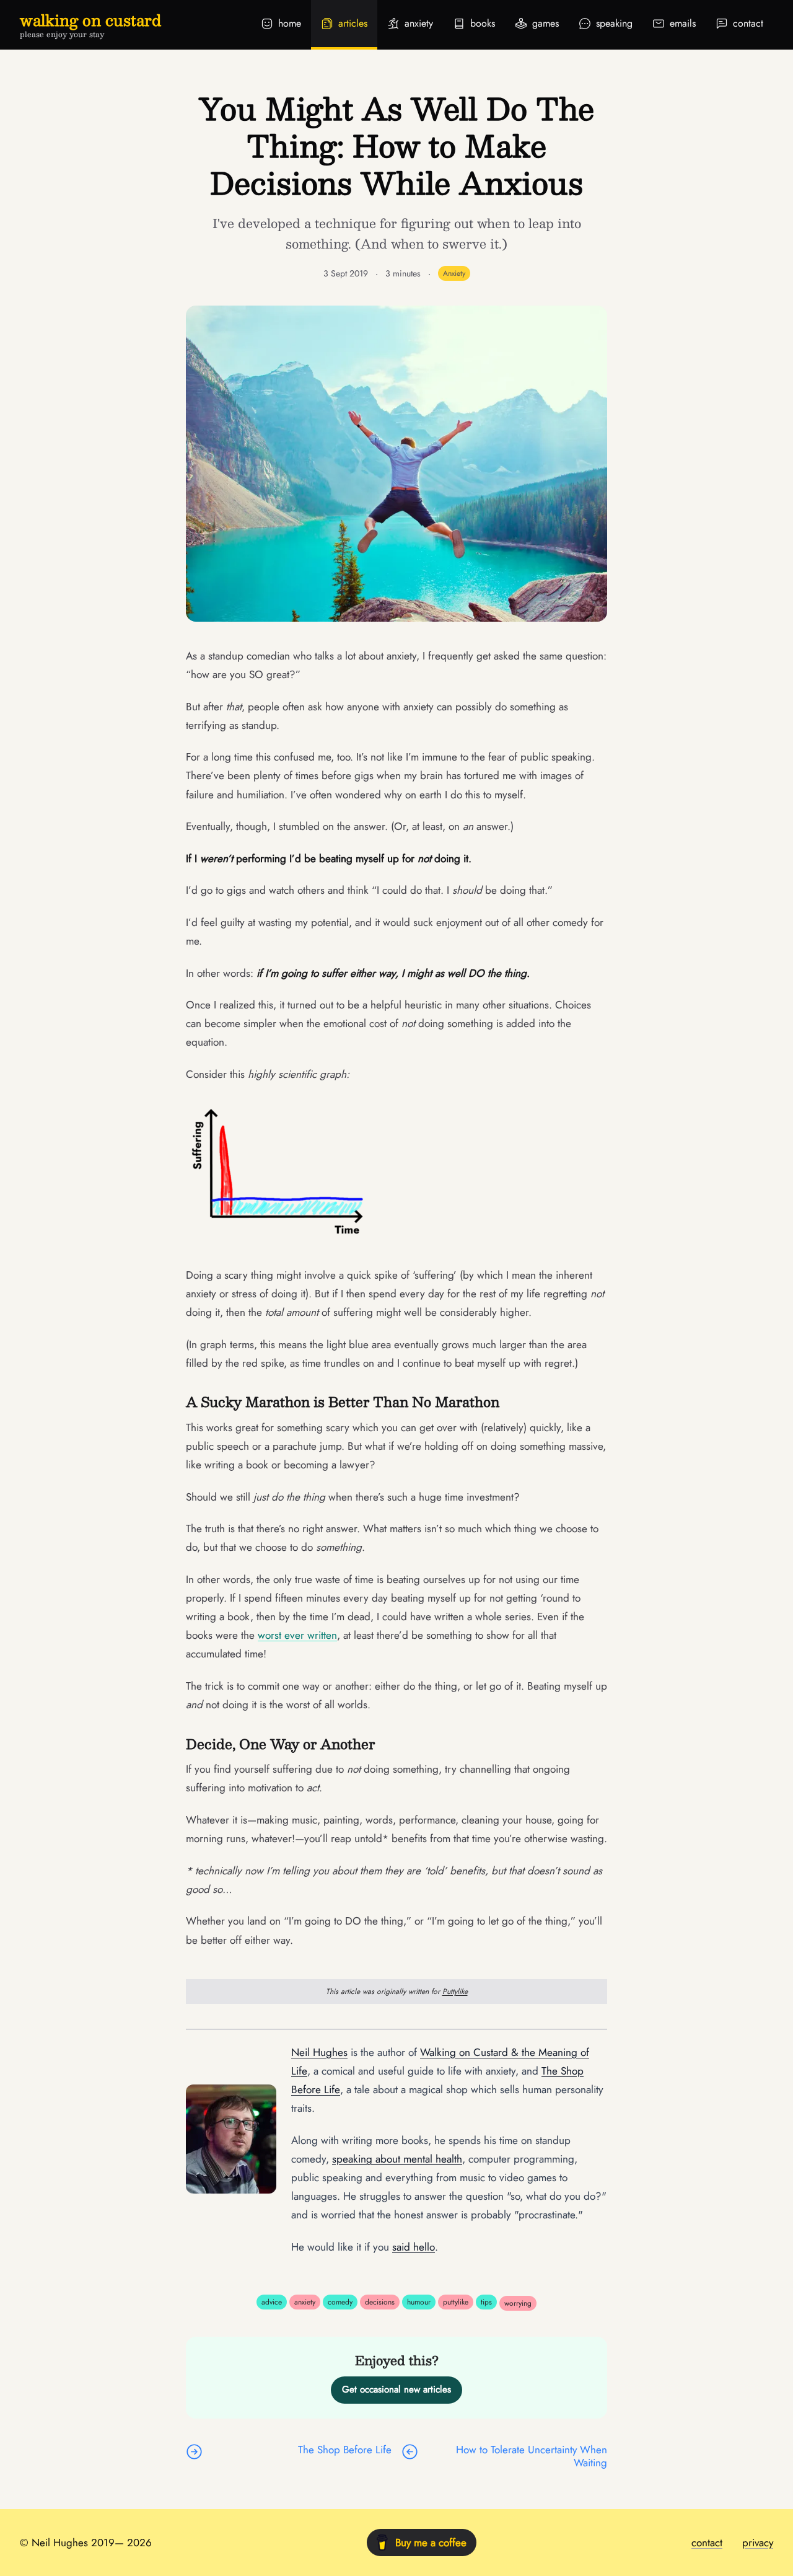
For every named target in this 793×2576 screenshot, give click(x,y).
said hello (414, 2247)
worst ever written (297, 1635)
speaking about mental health (397, 2159)
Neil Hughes (319, 2052)
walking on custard (90, 20)
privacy (758, 2543)
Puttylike (455, 1992)
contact (707, 2543)
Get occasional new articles (396, 2389)
